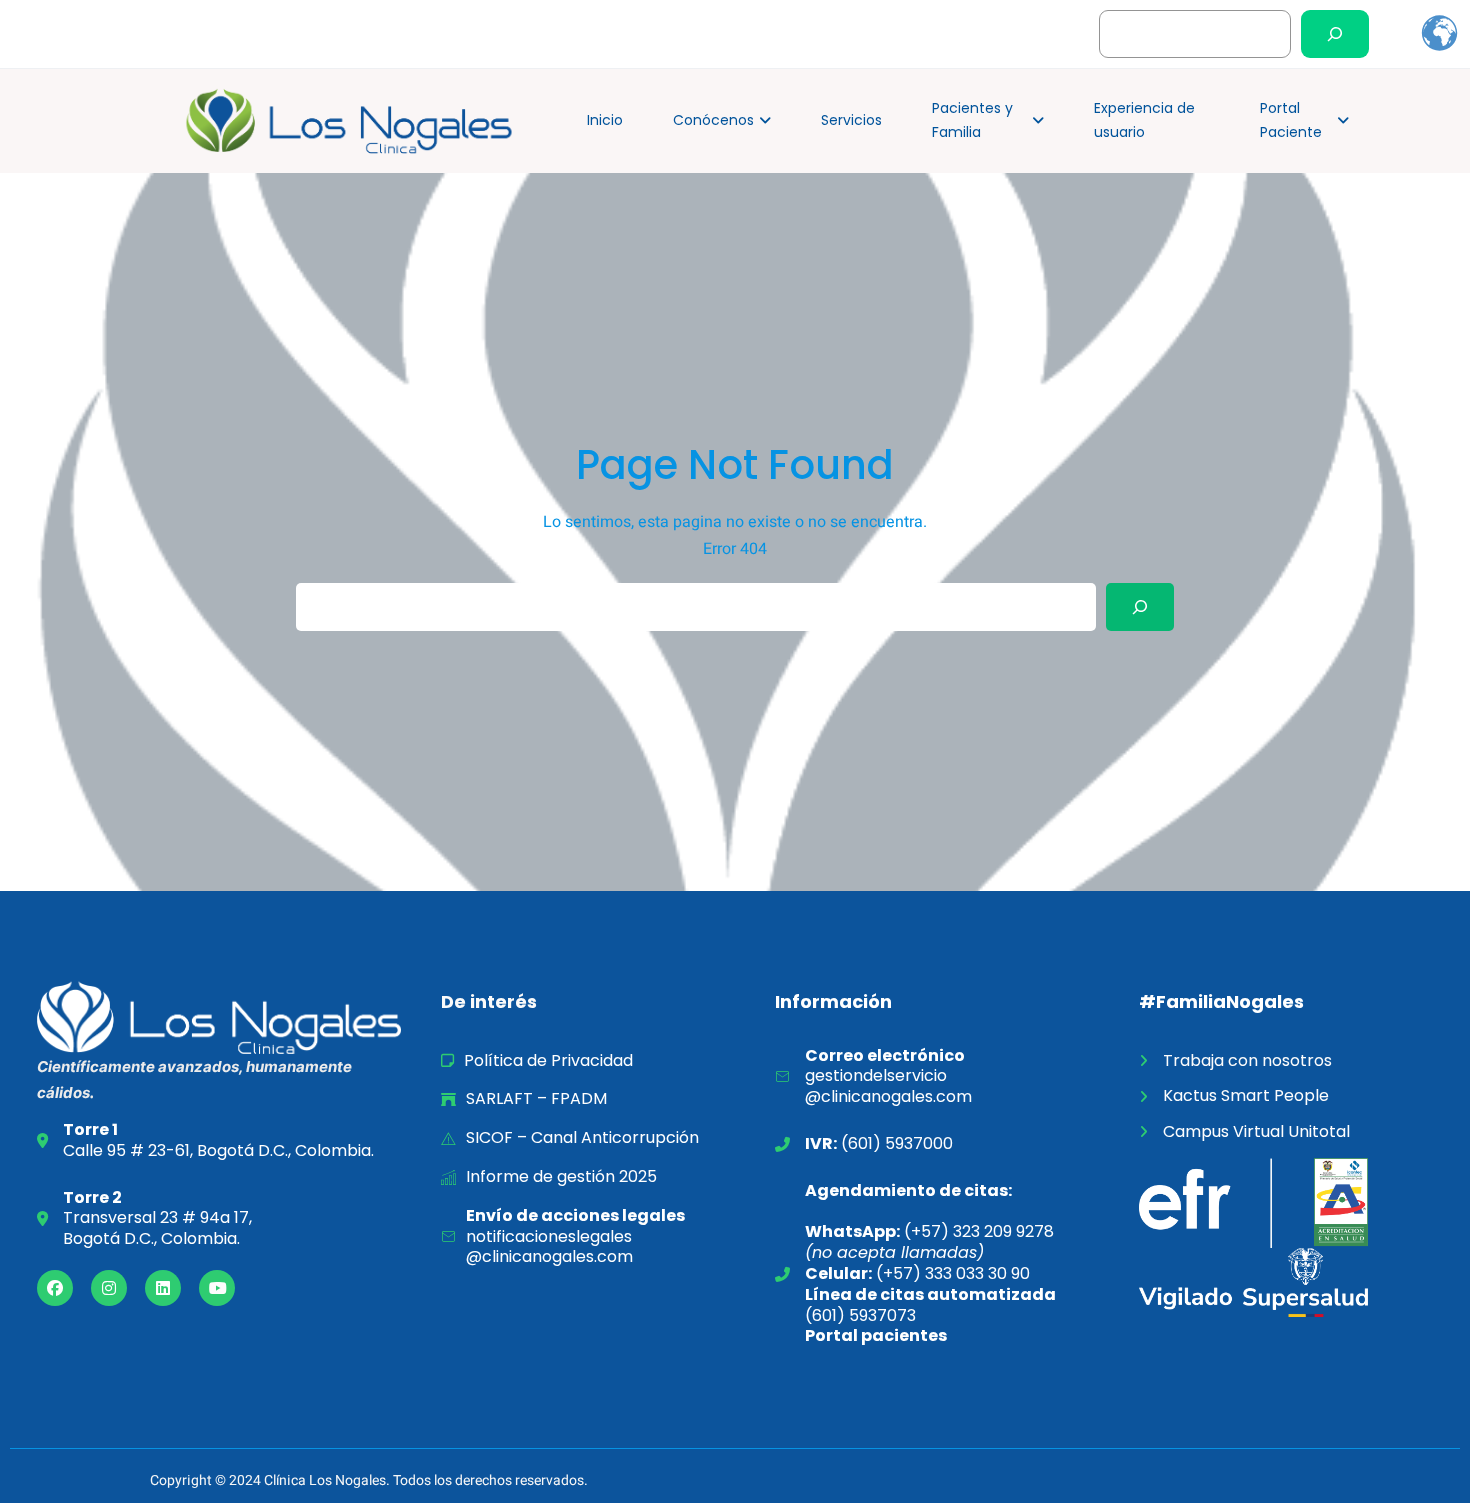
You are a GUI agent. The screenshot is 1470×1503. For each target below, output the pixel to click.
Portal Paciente (1291, 120)
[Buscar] (1335, 34)
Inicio (605, 120)
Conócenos (713, 120)
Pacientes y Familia (972, 120)
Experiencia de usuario (1144, 120)
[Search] (1140, 607)
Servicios (851, 120)
